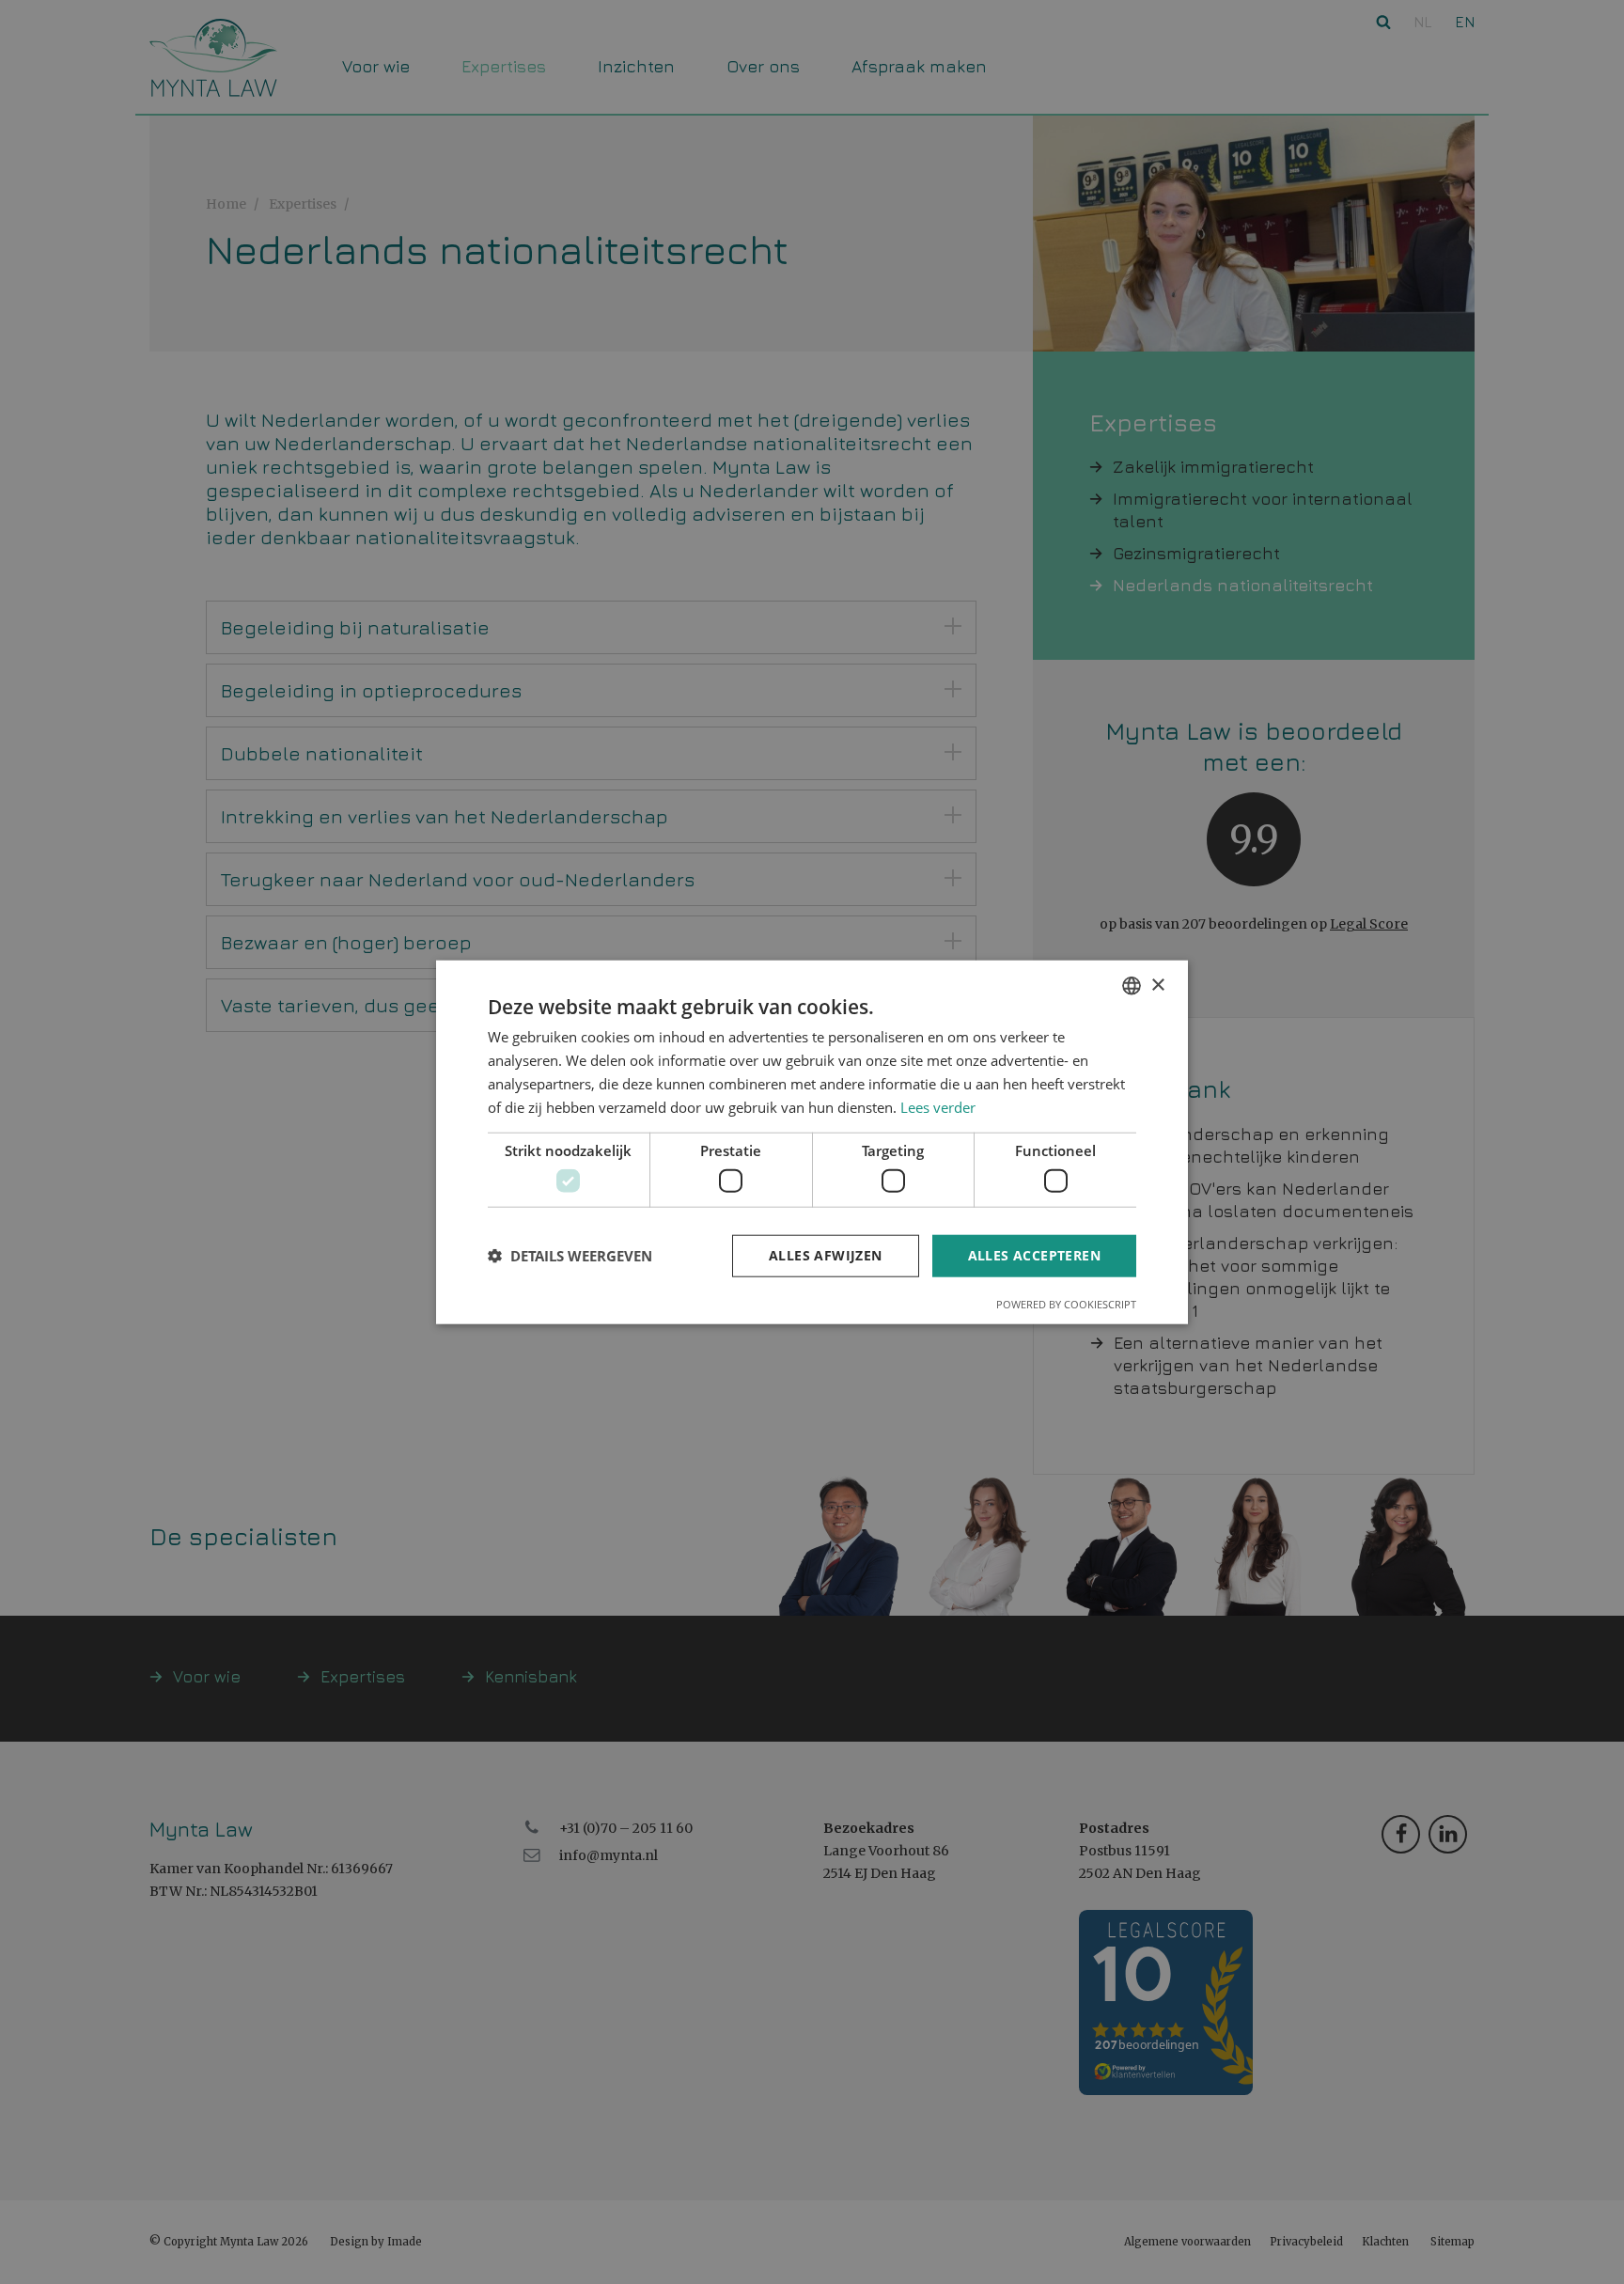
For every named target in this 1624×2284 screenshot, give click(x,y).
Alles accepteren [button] (1034, 1255)
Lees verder (938, 1106)
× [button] (1157, 985)
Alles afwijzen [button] (826, 1255)
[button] (570, 1256)
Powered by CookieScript (1066, 1303)
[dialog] (812, 1142)
